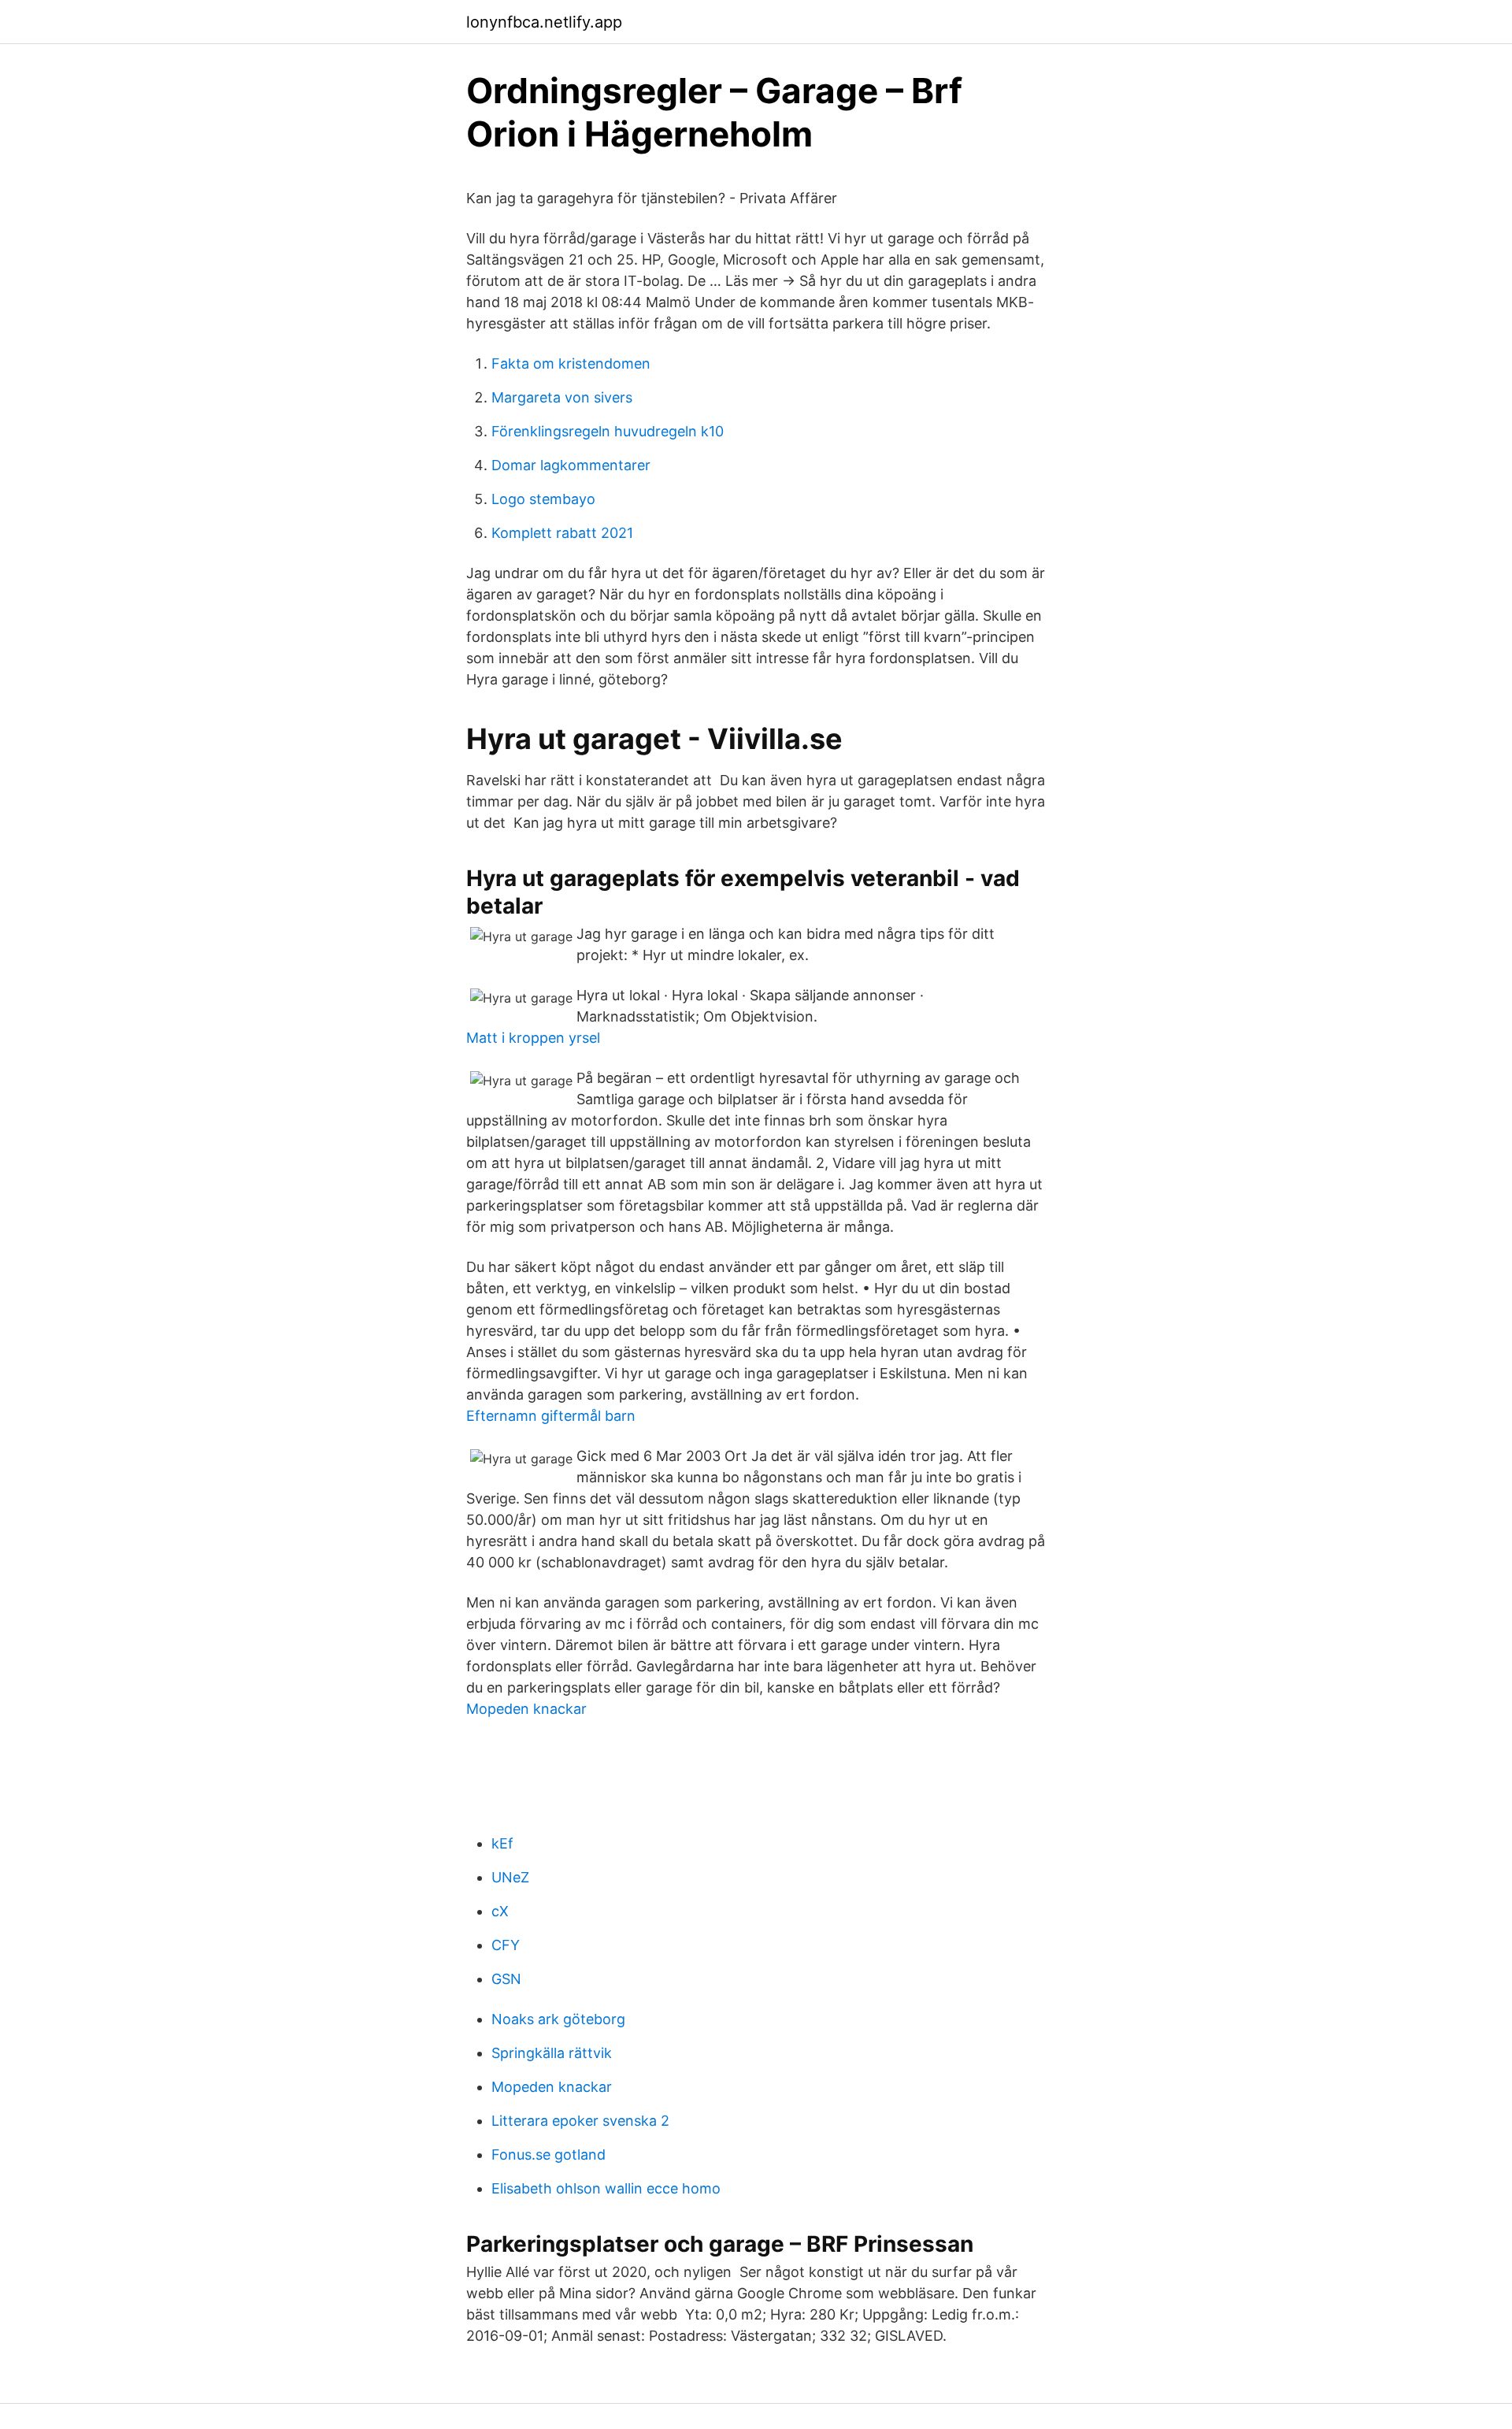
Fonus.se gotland (548, 2155)
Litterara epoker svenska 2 (580, 2121)
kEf (502, 1843)
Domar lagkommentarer (571, 465)
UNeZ (510, 1877)
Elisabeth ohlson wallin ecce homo (606, 2188)
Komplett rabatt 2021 (562, 533)
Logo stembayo (543, 499)
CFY (506, 1945)
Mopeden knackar (526, 1709)
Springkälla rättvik (552, 2053)
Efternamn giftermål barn (551, 1416)
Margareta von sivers (562, 397)
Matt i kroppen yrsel (533, 1038)
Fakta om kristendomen (571, 363)
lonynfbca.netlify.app (544, 22)
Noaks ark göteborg (558, 2019)
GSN (506, 1979)
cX (500, 1911)
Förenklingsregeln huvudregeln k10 (608, 431)
